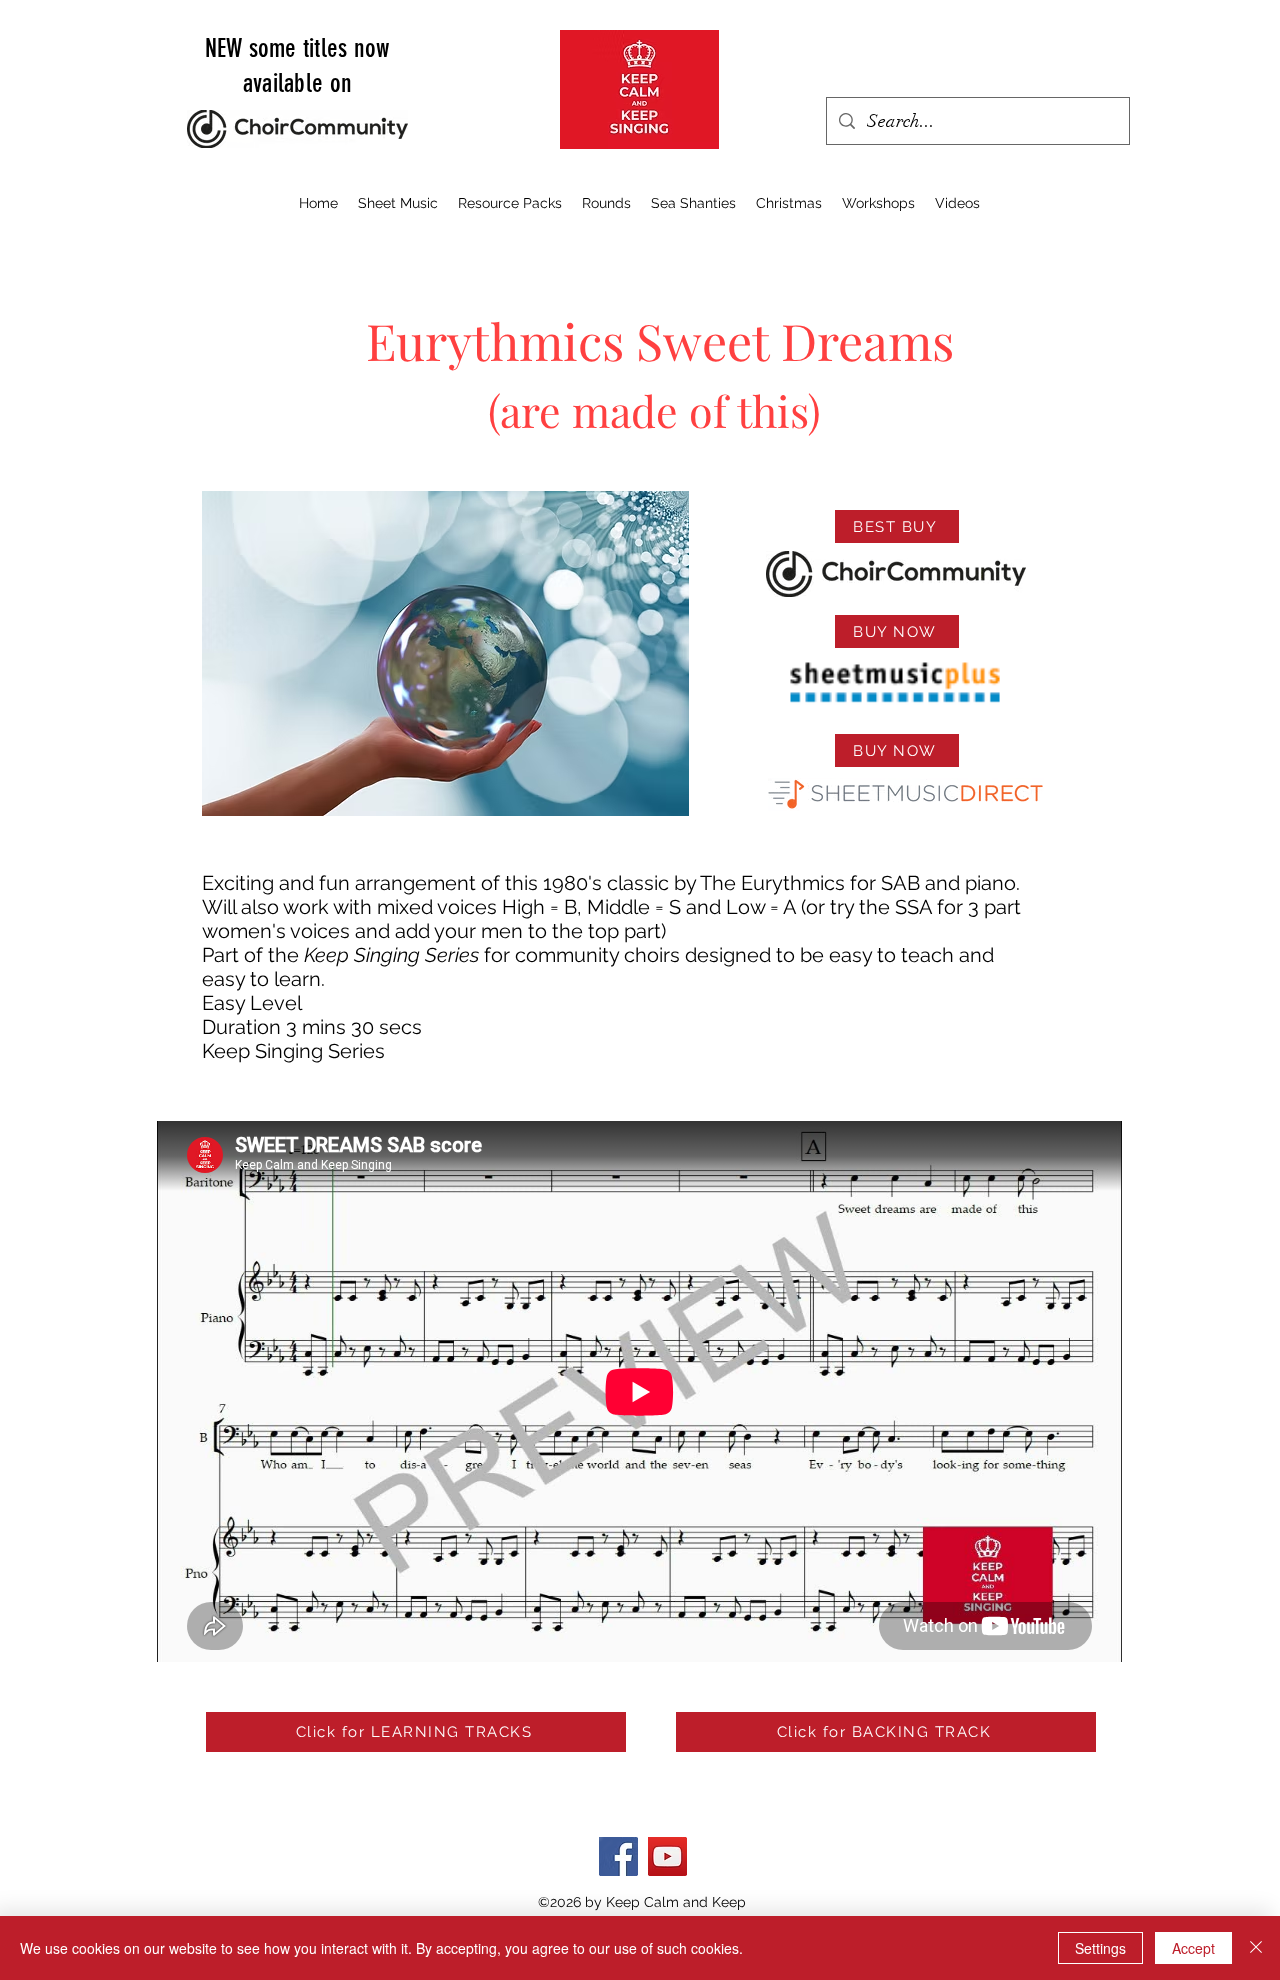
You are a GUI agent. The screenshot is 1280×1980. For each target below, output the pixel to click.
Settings (1100, 1948)
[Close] (1256, 1948)
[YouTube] (667, 1856)
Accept (1193, 1948)
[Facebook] (618, 1856)
